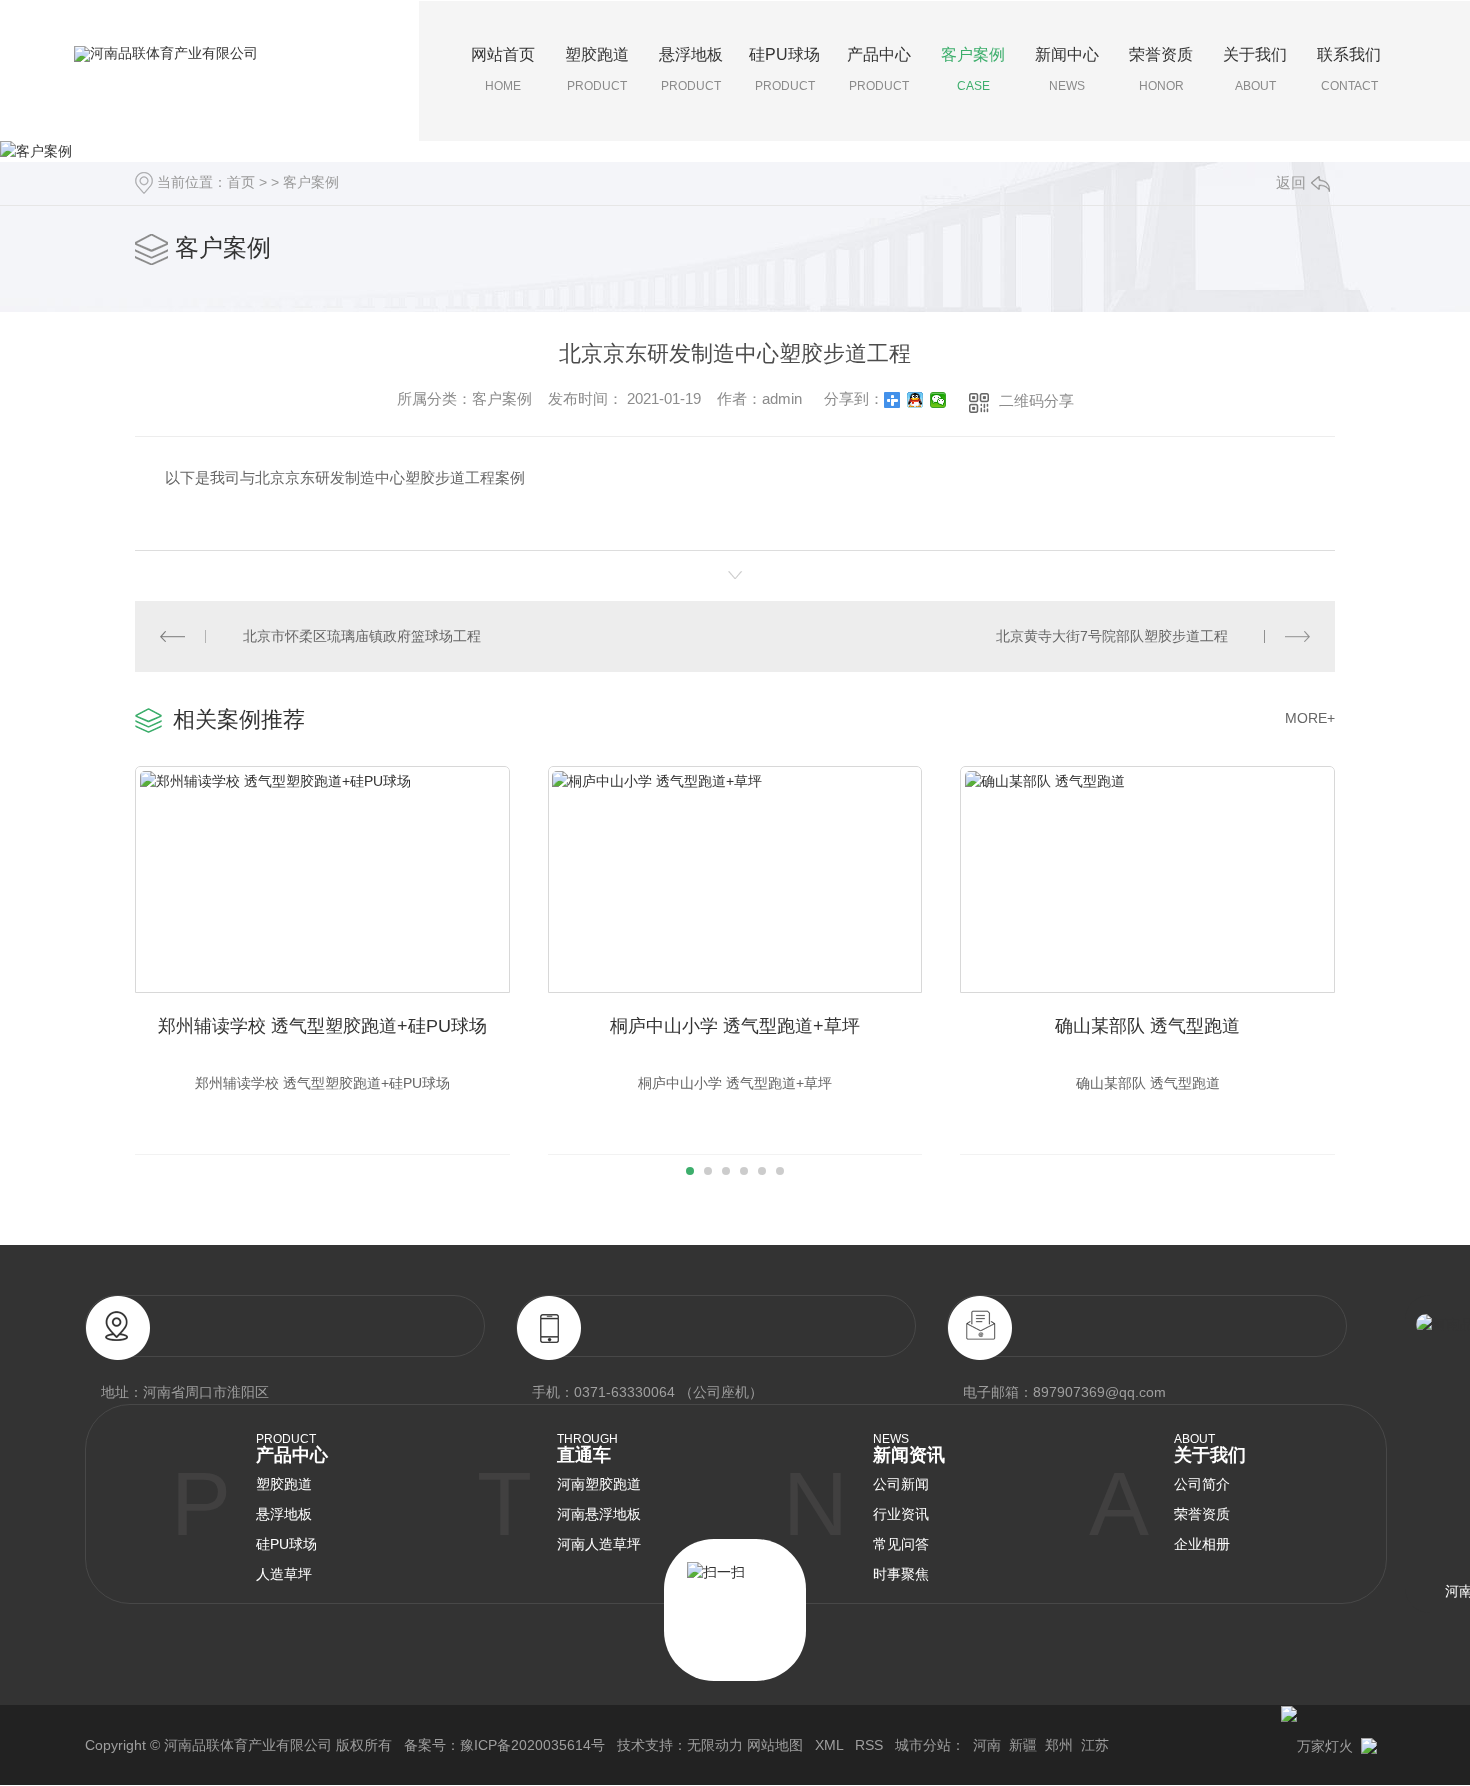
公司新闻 (901, 1484)
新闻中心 (1067, 69)
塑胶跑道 (597, 69)
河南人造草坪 (599, 1544)
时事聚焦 (901, 1574)
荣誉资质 (1161, 69)
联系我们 (1349, 69)
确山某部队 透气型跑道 (1147, 1026)
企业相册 (1202, 1544)
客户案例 (973, 69)
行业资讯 (901, 1514)
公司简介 (1202, 1484)
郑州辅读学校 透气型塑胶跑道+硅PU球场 (322, 1026)
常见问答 (901, 1544)
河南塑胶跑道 (599, 1484)
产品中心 (879, 69)
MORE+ (1310, 718)
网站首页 (503, 69)
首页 (241, 182)
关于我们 (1255, 69)
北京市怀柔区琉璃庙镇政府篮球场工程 (362, 636)
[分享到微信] (938, 400)
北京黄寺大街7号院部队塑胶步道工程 (1112, 636)
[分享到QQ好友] (915, 400)
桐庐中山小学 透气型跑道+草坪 (735, 1026)
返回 (1291, 182)
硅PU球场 (784, 69)
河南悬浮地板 (599, 1514)
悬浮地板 (691, 69)
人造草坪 (284, 1574)
